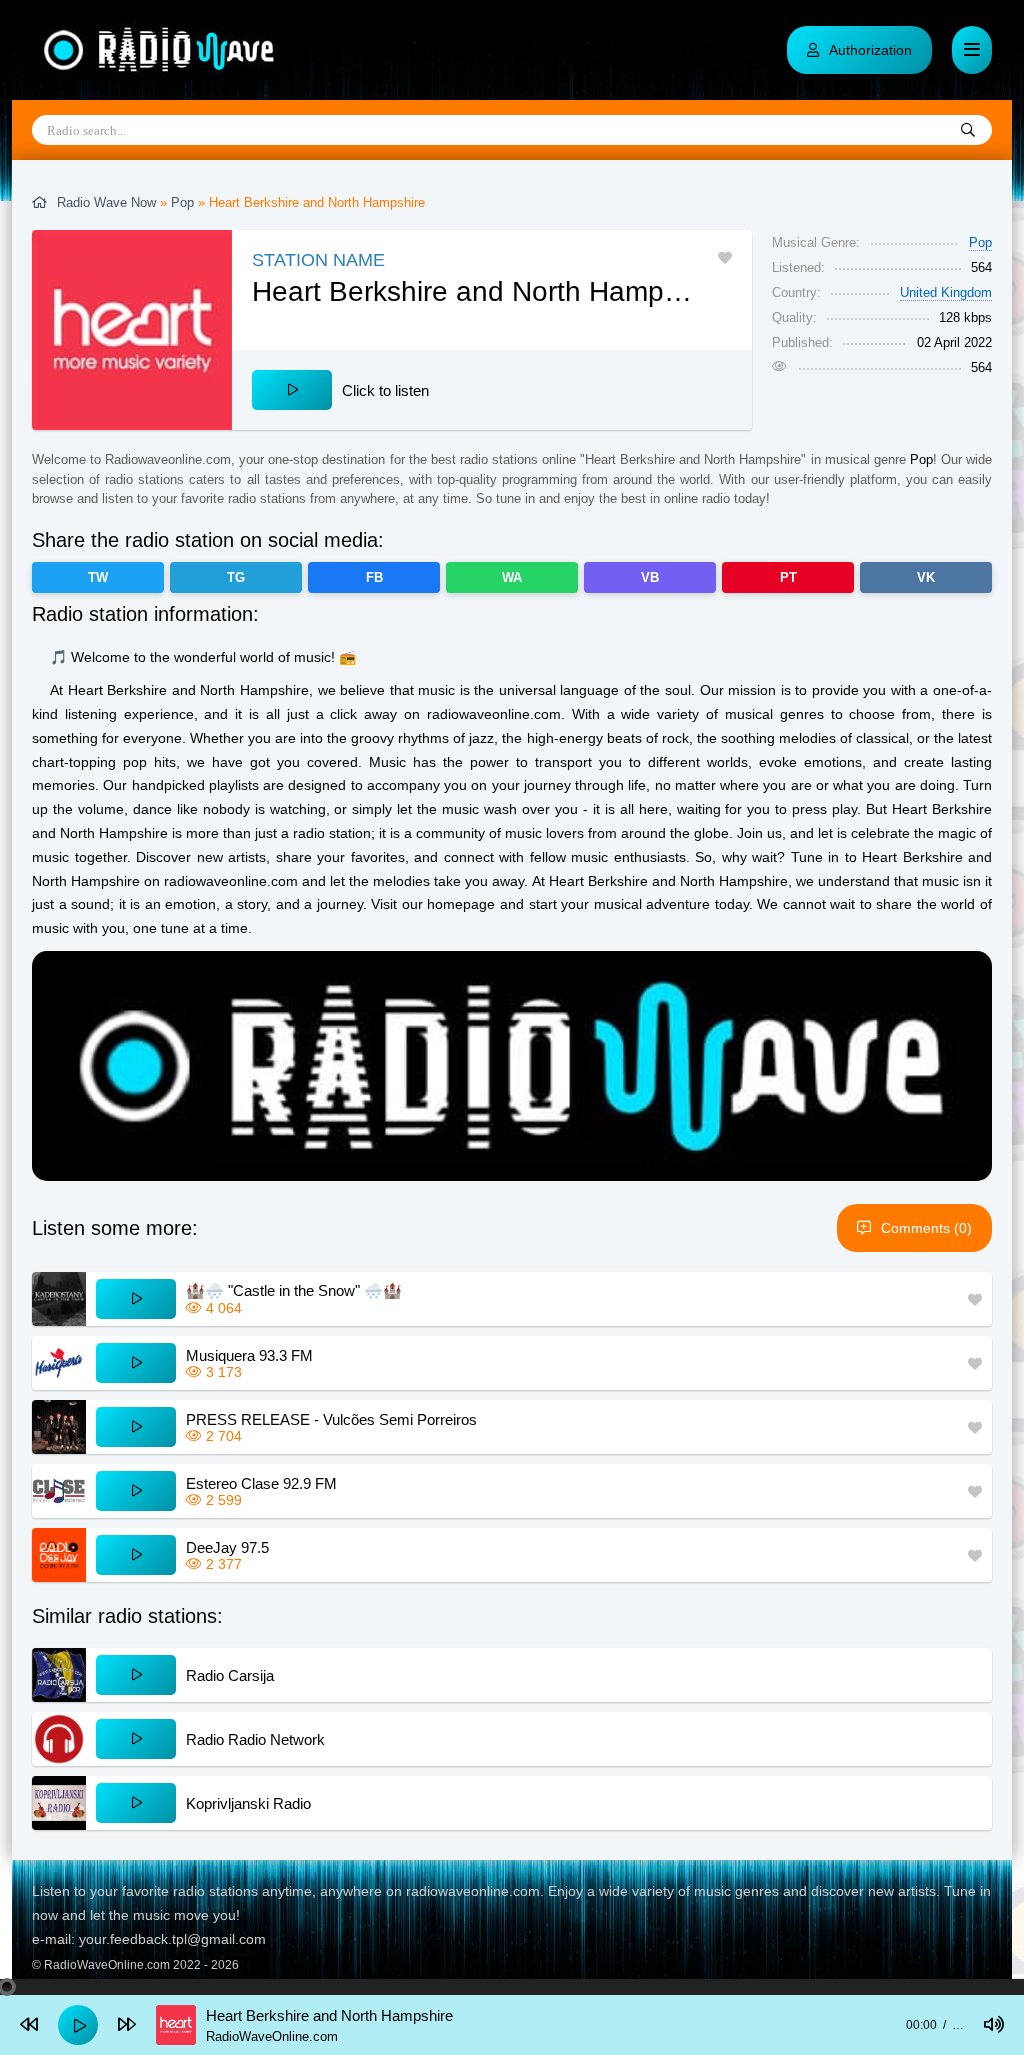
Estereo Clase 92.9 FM (261, 1483)
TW (98, 577)
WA (512, 577)
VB (650, 577)
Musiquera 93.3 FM (249, 1355)
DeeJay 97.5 (227, 1547)
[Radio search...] (968, 131)
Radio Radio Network (255, 1739)
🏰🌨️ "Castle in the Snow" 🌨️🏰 (294, 1290)
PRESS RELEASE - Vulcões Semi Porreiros (331, 1419)
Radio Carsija (230, 1675)
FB (374, 577)
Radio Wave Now (106, 202)
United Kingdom (946, 292)
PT (788, 577)
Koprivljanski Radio (248, 1803)
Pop (182, 202)
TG (236, 577)
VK (926, 577)
